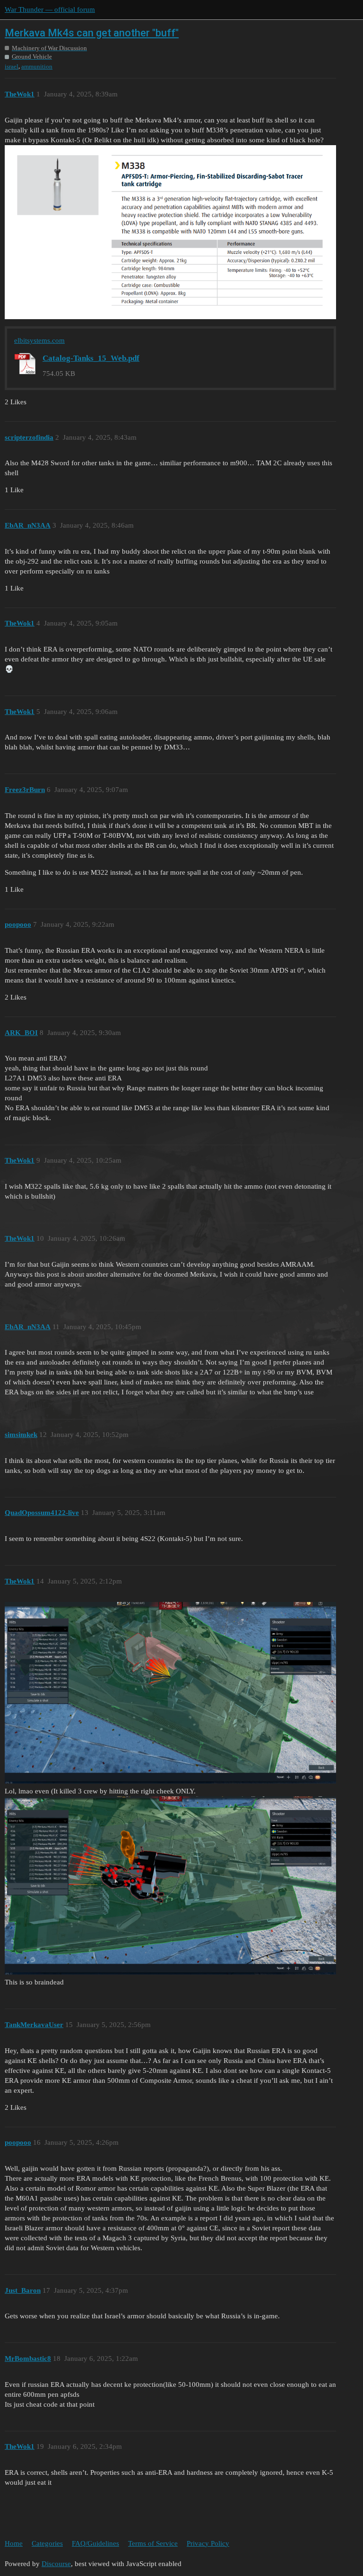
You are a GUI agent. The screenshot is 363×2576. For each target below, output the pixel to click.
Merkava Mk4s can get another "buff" (92, 33)
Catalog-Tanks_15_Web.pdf (91, 358)
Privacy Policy (208, 2543)
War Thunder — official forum (50, 9)
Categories (47, 2543)
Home (14, 2543)
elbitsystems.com (39, 340)
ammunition (37, 66)
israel (12, 66)
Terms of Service (153, 2543)
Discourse (56, 2564)
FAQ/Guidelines (95, 2543)
